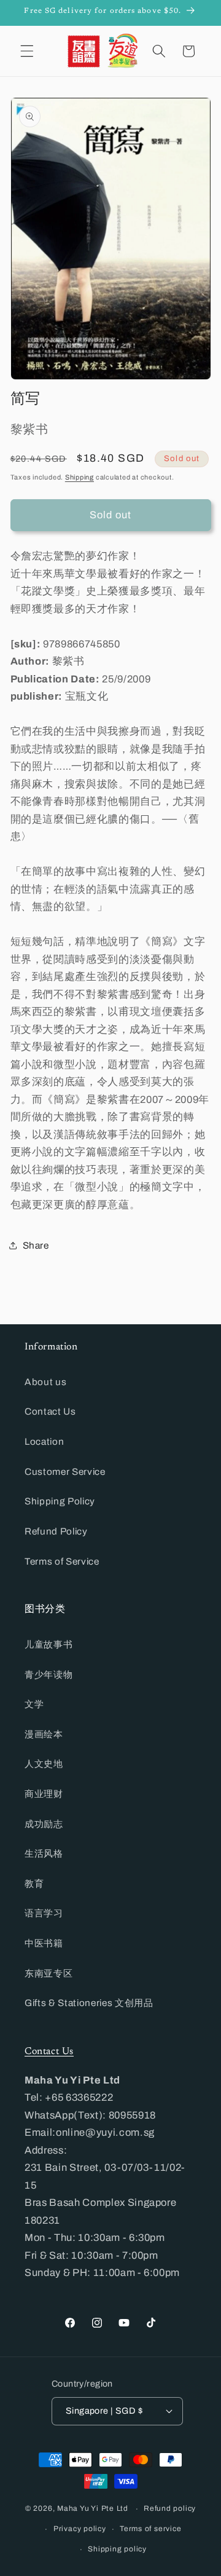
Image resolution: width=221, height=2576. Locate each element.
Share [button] (36, 1245)
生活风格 (44, 1853)
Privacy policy (80, 2529)
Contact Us (50, 1411)
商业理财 (44, 1794)
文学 (34, 1704)
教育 (34, 1883)
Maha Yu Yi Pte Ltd (93, 2509)
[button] (27, 51)
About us (45, 1382)
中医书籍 (44, 1943)
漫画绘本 (44, 1734)
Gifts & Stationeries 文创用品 (89, 2003)
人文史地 (44, 1764)
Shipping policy (117, 2549)
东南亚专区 (48, 1973)
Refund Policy (56, 1531)
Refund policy (170, 2508)
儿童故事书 (48, 1644)
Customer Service (65, 1472)
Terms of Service (62, 1561)
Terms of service (150, 2529)
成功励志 (44, 1824)
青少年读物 (48, 1674)
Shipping (79, 477)
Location (44, 1441)
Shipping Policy (60, 1501)
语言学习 (44, 1913)
